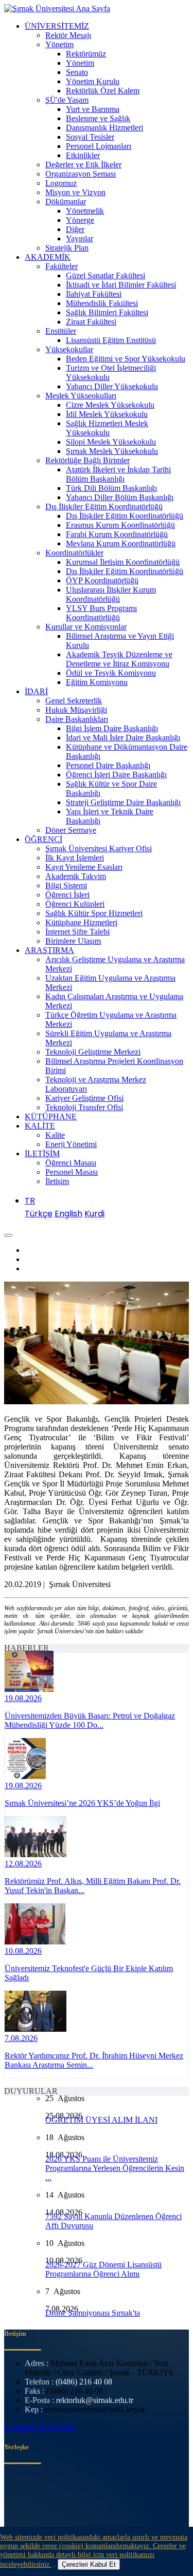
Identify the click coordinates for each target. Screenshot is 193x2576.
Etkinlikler (83, 155)
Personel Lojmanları (99, 146)
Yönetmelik (85, 211)
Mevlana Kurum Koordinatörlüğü (121, 543)
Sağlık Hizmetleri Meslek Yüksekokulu (107, 428)
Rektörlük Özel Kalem (103, 91)
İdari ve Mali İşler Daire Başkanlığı (123, 738)
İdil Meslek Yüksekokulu (107, 414)
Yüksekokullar (69, 349)
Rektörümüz (86, 54)
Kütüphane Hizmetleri (81, 922)
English (68, 1214)
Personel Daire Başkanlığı (108, 765)
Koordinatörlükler (74, 553)
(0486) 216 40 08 (84, 2382)
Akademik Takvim (76, 876)
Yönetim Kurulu (93, 81)
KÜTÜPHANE (51, 1117)
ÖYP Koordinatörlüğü (102, 580)
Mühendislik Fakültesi (102, 303)
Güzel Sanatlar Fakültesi (106, 275)
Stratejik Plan (67, 248)
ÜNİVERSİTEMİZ (57, 26)
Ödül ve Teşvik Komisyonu (111, 673)
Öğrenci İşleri (67, 895)
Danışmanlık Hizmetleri (104, 128)
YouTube (61, 2427)
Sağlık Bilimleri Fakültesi (107, 312)
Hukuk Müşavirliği (76, 710)
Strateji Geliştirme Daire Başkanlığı (123, 802)
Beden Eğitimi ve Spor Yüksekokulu (126, 359)
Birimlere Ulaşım (73, 941)
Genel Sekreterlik (74, 701)
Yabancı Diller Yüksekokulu (112, 386)
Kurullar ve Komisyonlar (86, 627)
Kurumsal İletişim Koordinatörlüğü (123, 562)
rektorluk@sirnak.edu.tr (95, 2400)
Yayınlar (80, 238)
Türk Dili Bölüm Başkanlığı (111, 488)
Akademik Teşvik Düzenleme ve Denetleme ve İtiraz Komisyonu (119, 659)
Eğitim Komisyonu (97, 682)
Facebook (21, 2427)
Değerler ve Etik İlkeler (83, 165)
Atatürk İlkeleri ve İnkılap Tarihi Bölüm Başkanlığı (118, 474)
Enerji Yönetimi (71, 1144)
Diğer (75, 229)
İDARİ (36, 691)
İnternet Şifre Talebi (77, 932)
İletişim (57, 1181)
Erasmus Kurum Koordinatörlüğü (120, 525)
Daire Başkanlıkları (77, 719)
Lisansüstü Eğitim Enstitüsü (111, 340)
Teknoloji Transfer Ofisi (84, 1107)
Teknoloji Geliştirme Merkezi (93, 1052)
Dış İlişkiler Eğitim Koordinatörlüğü (104, 507)
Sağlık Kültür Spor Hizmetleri (94, 913)
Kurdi (94, 1214)
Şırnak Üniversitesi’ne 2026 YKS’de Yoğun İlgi (82, 1803)
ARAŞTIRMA (49, 950)
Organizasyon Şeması (81, 174)
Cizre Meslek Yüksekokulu (110, 405)
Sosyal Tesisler (90, 137)
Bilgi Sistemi (66, 885)
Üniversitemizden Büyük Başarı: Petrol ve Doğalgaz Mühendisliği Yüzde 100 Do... (90, 1720)
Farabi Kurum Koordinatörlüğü (117, 534)
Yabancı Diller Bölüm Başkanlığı (120, 497)
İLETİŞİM (42, 1153)
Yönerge (80, 220)
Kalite (55, 1135)
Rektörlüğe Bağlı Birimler (87, 460)
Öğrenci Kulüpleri (75, 904)
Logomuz (61, 183)
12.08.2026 (23, 1864)
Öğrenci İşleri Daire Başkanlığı (116, 775)
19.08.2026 (23, 1698)
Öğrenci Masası (71, 1163)
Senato (77, 72)
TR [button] (30, 1201)
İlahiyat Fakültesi (94, 294)
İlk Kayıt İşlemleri (75, 858)
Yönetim (59, 44)
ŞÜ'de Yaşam (67, 100)
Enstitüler (61, 331)
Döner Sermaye (71, 830)
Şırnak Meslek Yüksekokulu (112, 451)
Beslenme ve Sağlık (98, 118)
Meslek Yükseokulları (81, 396)
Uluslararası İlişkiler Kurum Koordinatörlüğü (111, 594)
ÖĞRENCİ (43, 839)
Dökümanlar (66, 202)
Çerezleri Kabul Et (89, 2564)
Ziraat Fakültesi (91, 322)
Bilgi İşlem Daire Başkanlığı (112, 728)
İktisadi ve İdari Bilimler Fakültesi (121, 285)
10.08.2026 (23, 1951)
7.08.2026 (21, 2038)
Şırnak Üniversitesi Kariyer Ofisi (99, 848)
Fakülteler (62, 266)
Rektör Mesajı (68, 35)
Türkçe (39, 1214)
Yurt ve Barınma (93, 109)
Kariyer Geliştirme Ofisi (84, 1098)
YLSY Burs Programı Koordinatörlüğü (101, 613)
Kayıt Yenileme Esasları (84, 867)
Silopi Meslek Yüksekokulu (111, 442)
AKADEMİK (48, 257)
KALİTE (40, 1126)
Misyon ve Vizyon (75, 192)
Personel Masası (72, 1172)
